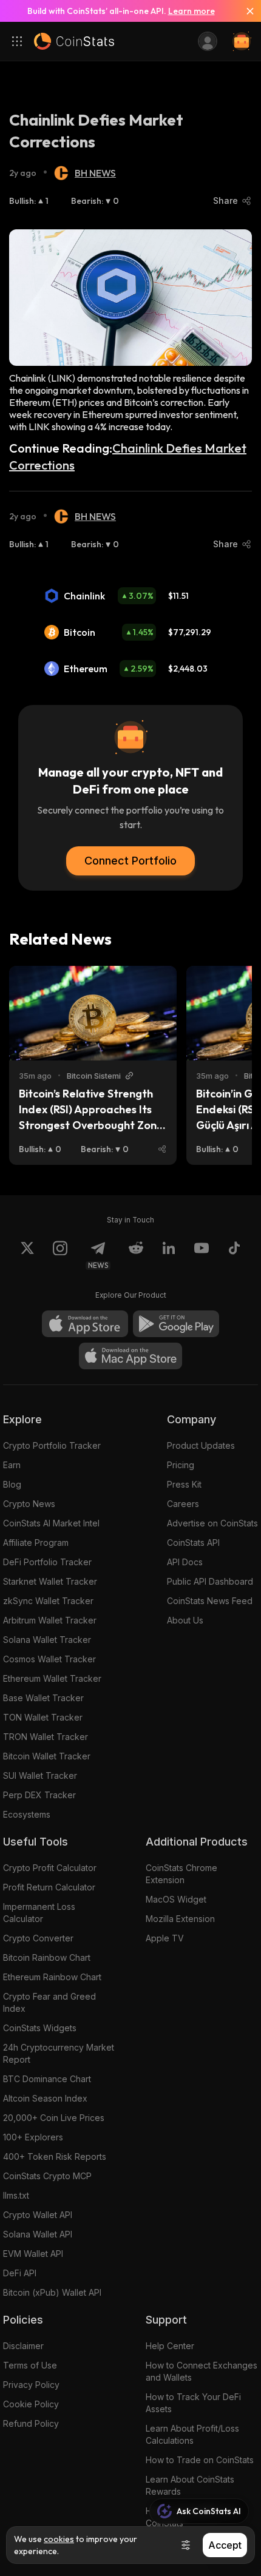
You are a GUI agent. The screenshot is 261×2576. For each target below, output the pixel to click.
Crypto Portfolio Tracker (52, 1445)
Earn (12, 1465)
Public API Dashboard (210, 1581)
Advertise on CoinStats (212, 1523)
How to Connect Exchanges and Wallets (202, 2371)
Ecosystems (27, 1814)
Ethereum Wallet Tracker (52, 1678)
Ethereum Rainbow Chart (52, 1977)
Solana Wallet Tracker (47, 1640)
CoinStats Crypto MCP (47, 2176)
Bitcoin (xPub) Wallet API (52, 2292)
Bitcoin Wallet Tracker (47, 1756)
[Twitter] (27, 1255)
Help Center (170, 2346)
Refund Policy (31, 2423)
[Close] (245, 11)
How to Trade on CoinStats (200, 2460)
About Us (185, 1620)
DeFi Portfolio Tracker (47, 1562)
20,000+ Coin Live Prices (54, 2118)
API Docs (185, 1562)
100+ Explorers (33, 2137)
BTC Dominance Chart (47, 2079)
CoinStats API (193, 1543)
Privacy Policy (31, 2385)
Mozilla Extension (180, 1919)
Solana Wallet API (38, 2234)
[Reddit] (136, 1255)
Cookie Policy (31, 2404)
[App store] (85, 1324)
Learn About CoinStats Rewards (190, 2485)
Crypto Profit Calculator (50, 1868)
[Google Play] (176, 1324)
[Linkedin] (169, 1255)
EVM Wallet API (33, 2254)
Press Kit (184, 1484)
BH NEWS (95, 173)
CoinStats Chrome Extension (181, 1874)
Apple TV (165, 1938)
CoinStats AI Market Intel (51, 1523)
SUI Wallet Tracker (40, 1775)
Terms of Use (30, 2365)
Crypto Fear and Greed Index (49, 2002)
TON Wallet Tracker (43, 1717)
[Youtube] (202, 1255)
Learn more (192, 11)
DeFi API (20, 2273)
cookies (59, 2539)
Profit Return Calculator (49, 1887)
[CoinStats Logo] (74, 41)
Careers (183, 1504)
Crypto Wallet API (38, 2215)
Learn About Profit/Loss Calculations (192, 2434)
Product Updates (201, 1445)
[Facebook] (234, 1255)
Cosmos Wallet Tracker (49, 1659)
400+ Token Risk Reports (55, 2156)
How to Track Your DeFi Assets (193, 2403)
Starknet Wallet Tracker (50, 1581)
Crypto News (29, 1504)
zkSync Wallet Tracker (48, 1601)
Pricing (181, 1465)
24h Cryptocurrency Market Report (59, 2053)
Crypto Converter (38, 1938)
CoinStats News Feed (210, 1601)
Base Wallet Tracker (43, 1698)
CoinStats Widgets (40, 2028)
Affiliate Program (36, 1543)
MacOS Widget (176, 1899)
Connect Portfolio (130, 861)
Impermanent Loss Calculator (39, 1913)
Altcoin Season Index (45, 2098)
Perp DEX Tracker (39, 1795)
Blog (12, 1484)
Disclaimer (23, 2346)
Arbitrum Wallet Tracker (50, 1620)
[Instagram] (60, 1255)
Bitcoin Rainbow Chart (47, 1957)
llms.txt (16, 2195)
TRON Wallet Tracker (46, 1737)
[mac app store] (130, 1356)
